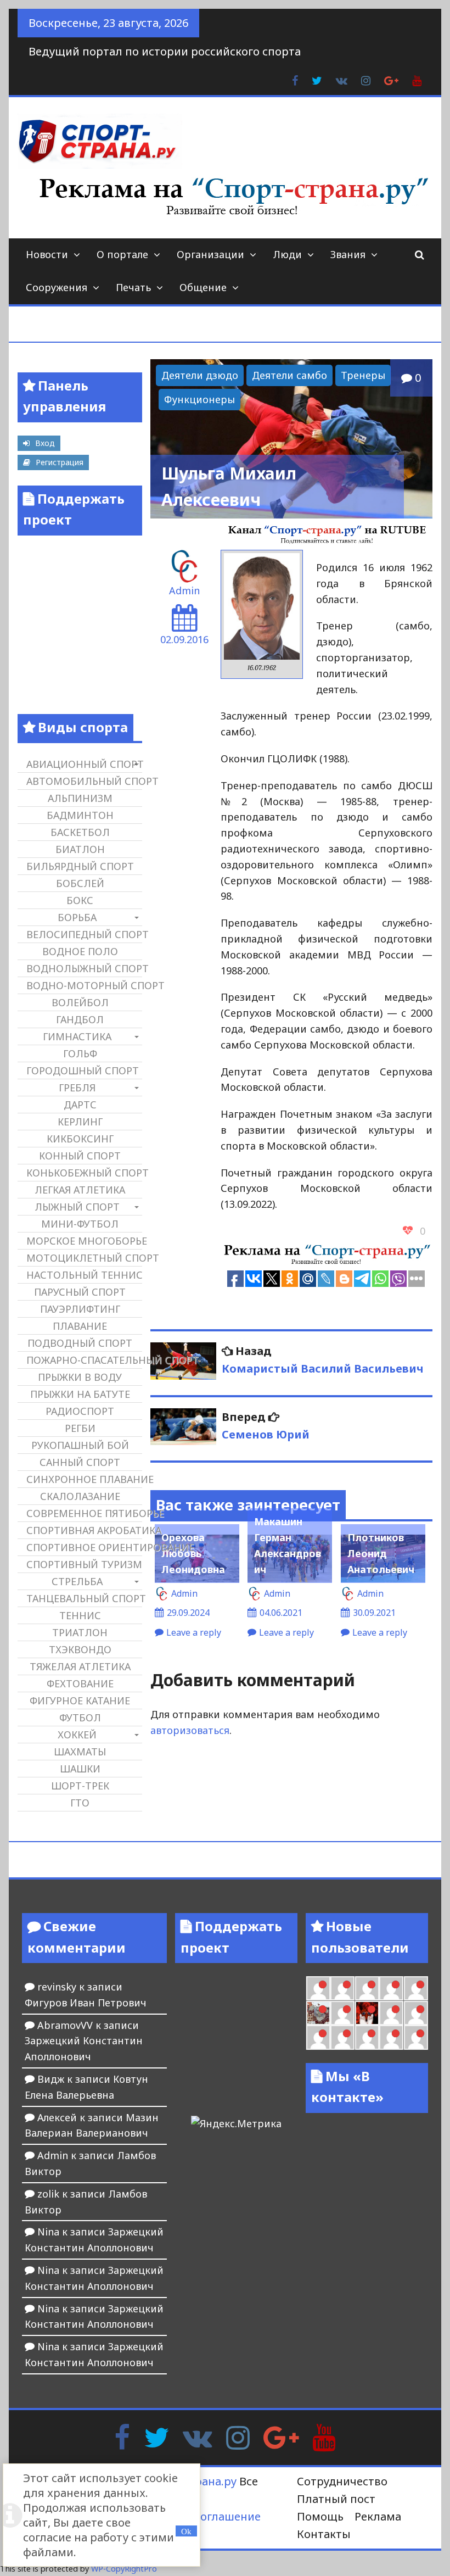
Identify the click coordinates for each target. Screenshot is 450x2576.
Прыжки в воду (80, 1377)
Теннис (80, 1615)
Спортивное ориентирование (84, 1547)
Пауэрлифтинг (80, 1309)
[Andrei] (416, 2013)
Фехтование (80, 1683)
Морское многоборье (84, 1241)
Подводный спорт (80, 1343)
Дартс (80, 1105)
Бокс (80, 900)
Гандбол (80, 1019)
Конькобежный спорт (84, 1173)
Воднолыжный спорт (84, 968)
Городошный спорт (83, 1070)
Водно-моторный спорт (84, 985)
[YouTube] (324, 2436)
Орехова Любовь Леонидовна (193, 1553)
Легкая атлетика (80, 1190)
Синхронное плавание (84, 1479)
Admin (184, 590)
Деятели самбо (289, 375)
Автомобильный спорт (84, 781)
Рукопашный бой (80, 1445)
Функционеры (199, 399)
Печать (133, 287)
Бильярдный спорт (80, 866)
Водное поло (80, 951)
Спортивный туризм (84, 1564)
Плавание (80, 1326)
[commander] (416, 1988)
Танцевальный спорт (84, 1598)
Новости (47, 254)
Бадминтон (80, 815)
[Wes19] (318, 2013)
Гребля (77, 1088)
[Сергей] (391, 2037)
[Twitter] (156, 2436)
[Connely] (367, 1988)
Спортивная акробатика (84, 1530)
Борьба (77, 917)
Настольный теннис (84, 1275)
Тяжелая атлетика (80, 1666)
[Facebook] (122, 2436)
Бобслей (80, 883)
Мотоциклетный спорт (84, 1258)
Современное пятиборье (84, 1513)
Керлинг (80, 1122)
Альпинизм (80, 798)
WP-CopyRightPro (124, 2569)
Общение (203, 287)
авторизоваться (190, 1730)
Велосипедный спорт (84, 934)
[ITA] (342, 2013)
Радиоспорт (80, 1411)
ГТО (80, 1803)
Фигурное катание (80, 1700)
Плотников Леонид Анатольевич (381, 1553)
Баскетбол (80, 832)
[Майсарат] (367, 2013)
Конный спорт (80, 1156)
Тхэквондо (80, 1649)
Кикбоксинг (80, 1139)
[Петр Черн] (318, 1988)
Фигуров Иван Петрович (86, 2003)
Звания (348, 254)
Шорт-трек (80, 1786)
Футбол (80, 1718)
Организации (210, 254)
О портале (122, 254)
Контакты (324, 2534)
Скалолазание (80, 1496)
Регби (80, 1428)
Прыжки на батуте (80, 1394)
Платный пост (336, 2499)
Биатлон (80, 849)
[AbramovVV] (342, 2037)
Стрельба (77, 1581)
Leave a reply (194, 1632)
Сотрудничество (342, 2481)
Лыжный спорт (77, 1207)
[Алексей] (416, 2037)
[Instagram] (238, 2436)
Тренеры (363, 375)
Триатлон (80, 1632)
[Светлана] (391, 1988)
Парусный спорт (80, 1292)
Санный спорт (80, 1462)
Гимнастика (77, 1036)
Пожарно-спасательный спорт (84, 1360)
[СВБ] (318, 2037)
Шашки (80, 1769)
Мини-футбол (80, 1224)
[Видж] (367, 2037)
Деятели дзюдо (200, 375)
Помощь (320, 2516)
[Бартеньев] (391, 2013)
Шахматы (80, 1752)
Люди (287, 254)
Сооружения (57, 287)
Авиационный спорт (84, 764)
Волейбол (80, 1002)
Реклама (378, 2516)
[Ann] (342, 1988)
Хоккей (77, 1735)
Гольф (80, 1053)
